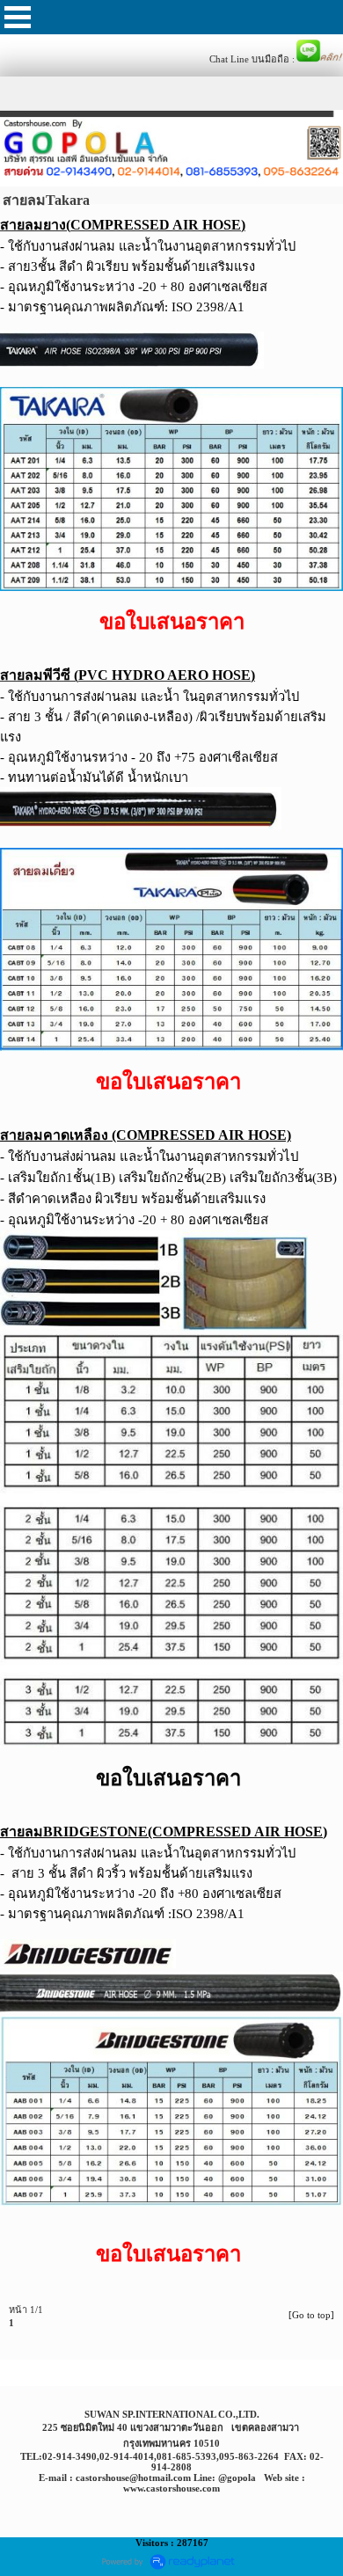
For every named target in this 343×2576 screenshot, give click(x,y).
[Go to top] (311, 2315)
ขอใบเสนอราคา (168, 1778)
